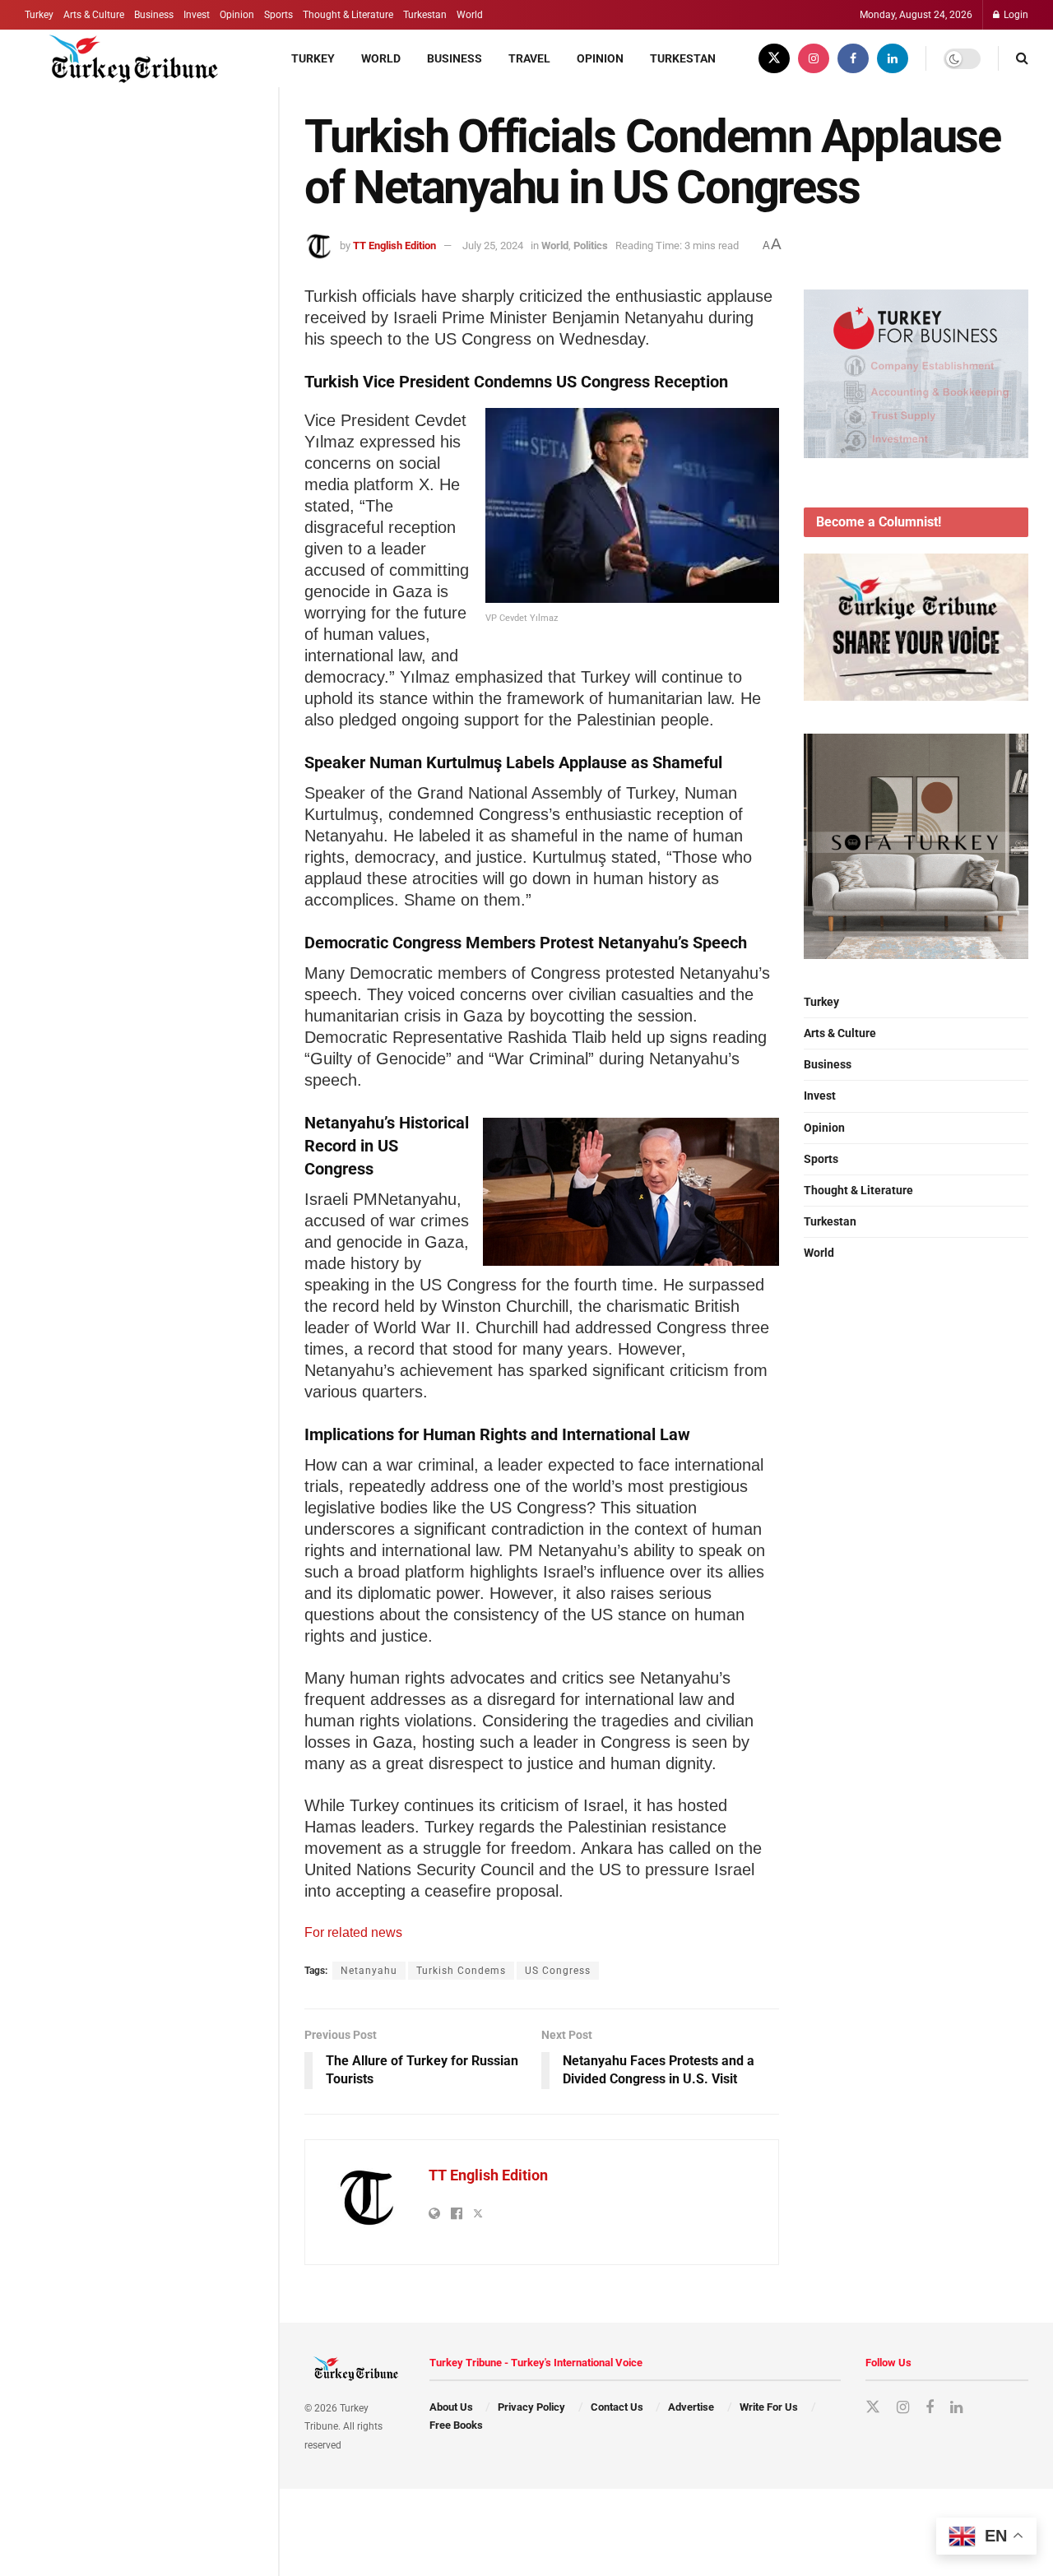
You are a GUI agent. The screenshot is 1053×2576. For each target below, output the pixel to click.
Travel (529, 58)
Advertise (691, 2407)
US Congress (558, 1971)
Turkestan (425, 15)
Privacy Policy (531, 2407)
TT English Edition (394, 246)
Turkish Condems (461, 1971)
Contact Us (617, 2407)
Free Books (456, 2425)
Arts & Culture (94, 15)
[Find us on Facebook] (853, 58)
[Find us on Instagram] (814, 58)
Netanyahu (369, 1971)
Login (1015, 15)
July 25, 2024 (493, 246)
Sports (278, 15)
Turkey (39, 15)
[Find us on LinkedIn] (893, 58)
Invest (197, 15)
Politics (591, 246)
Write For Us (769, 2407)
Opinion (237, 15)
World (470, 15)
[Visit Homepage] (125, 58)
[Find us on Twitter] (774, 58)
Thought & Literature (348, 15)
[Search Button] (1022, 58)
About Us (451, 2407)
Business (154, 15)
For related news (353, 1932)
